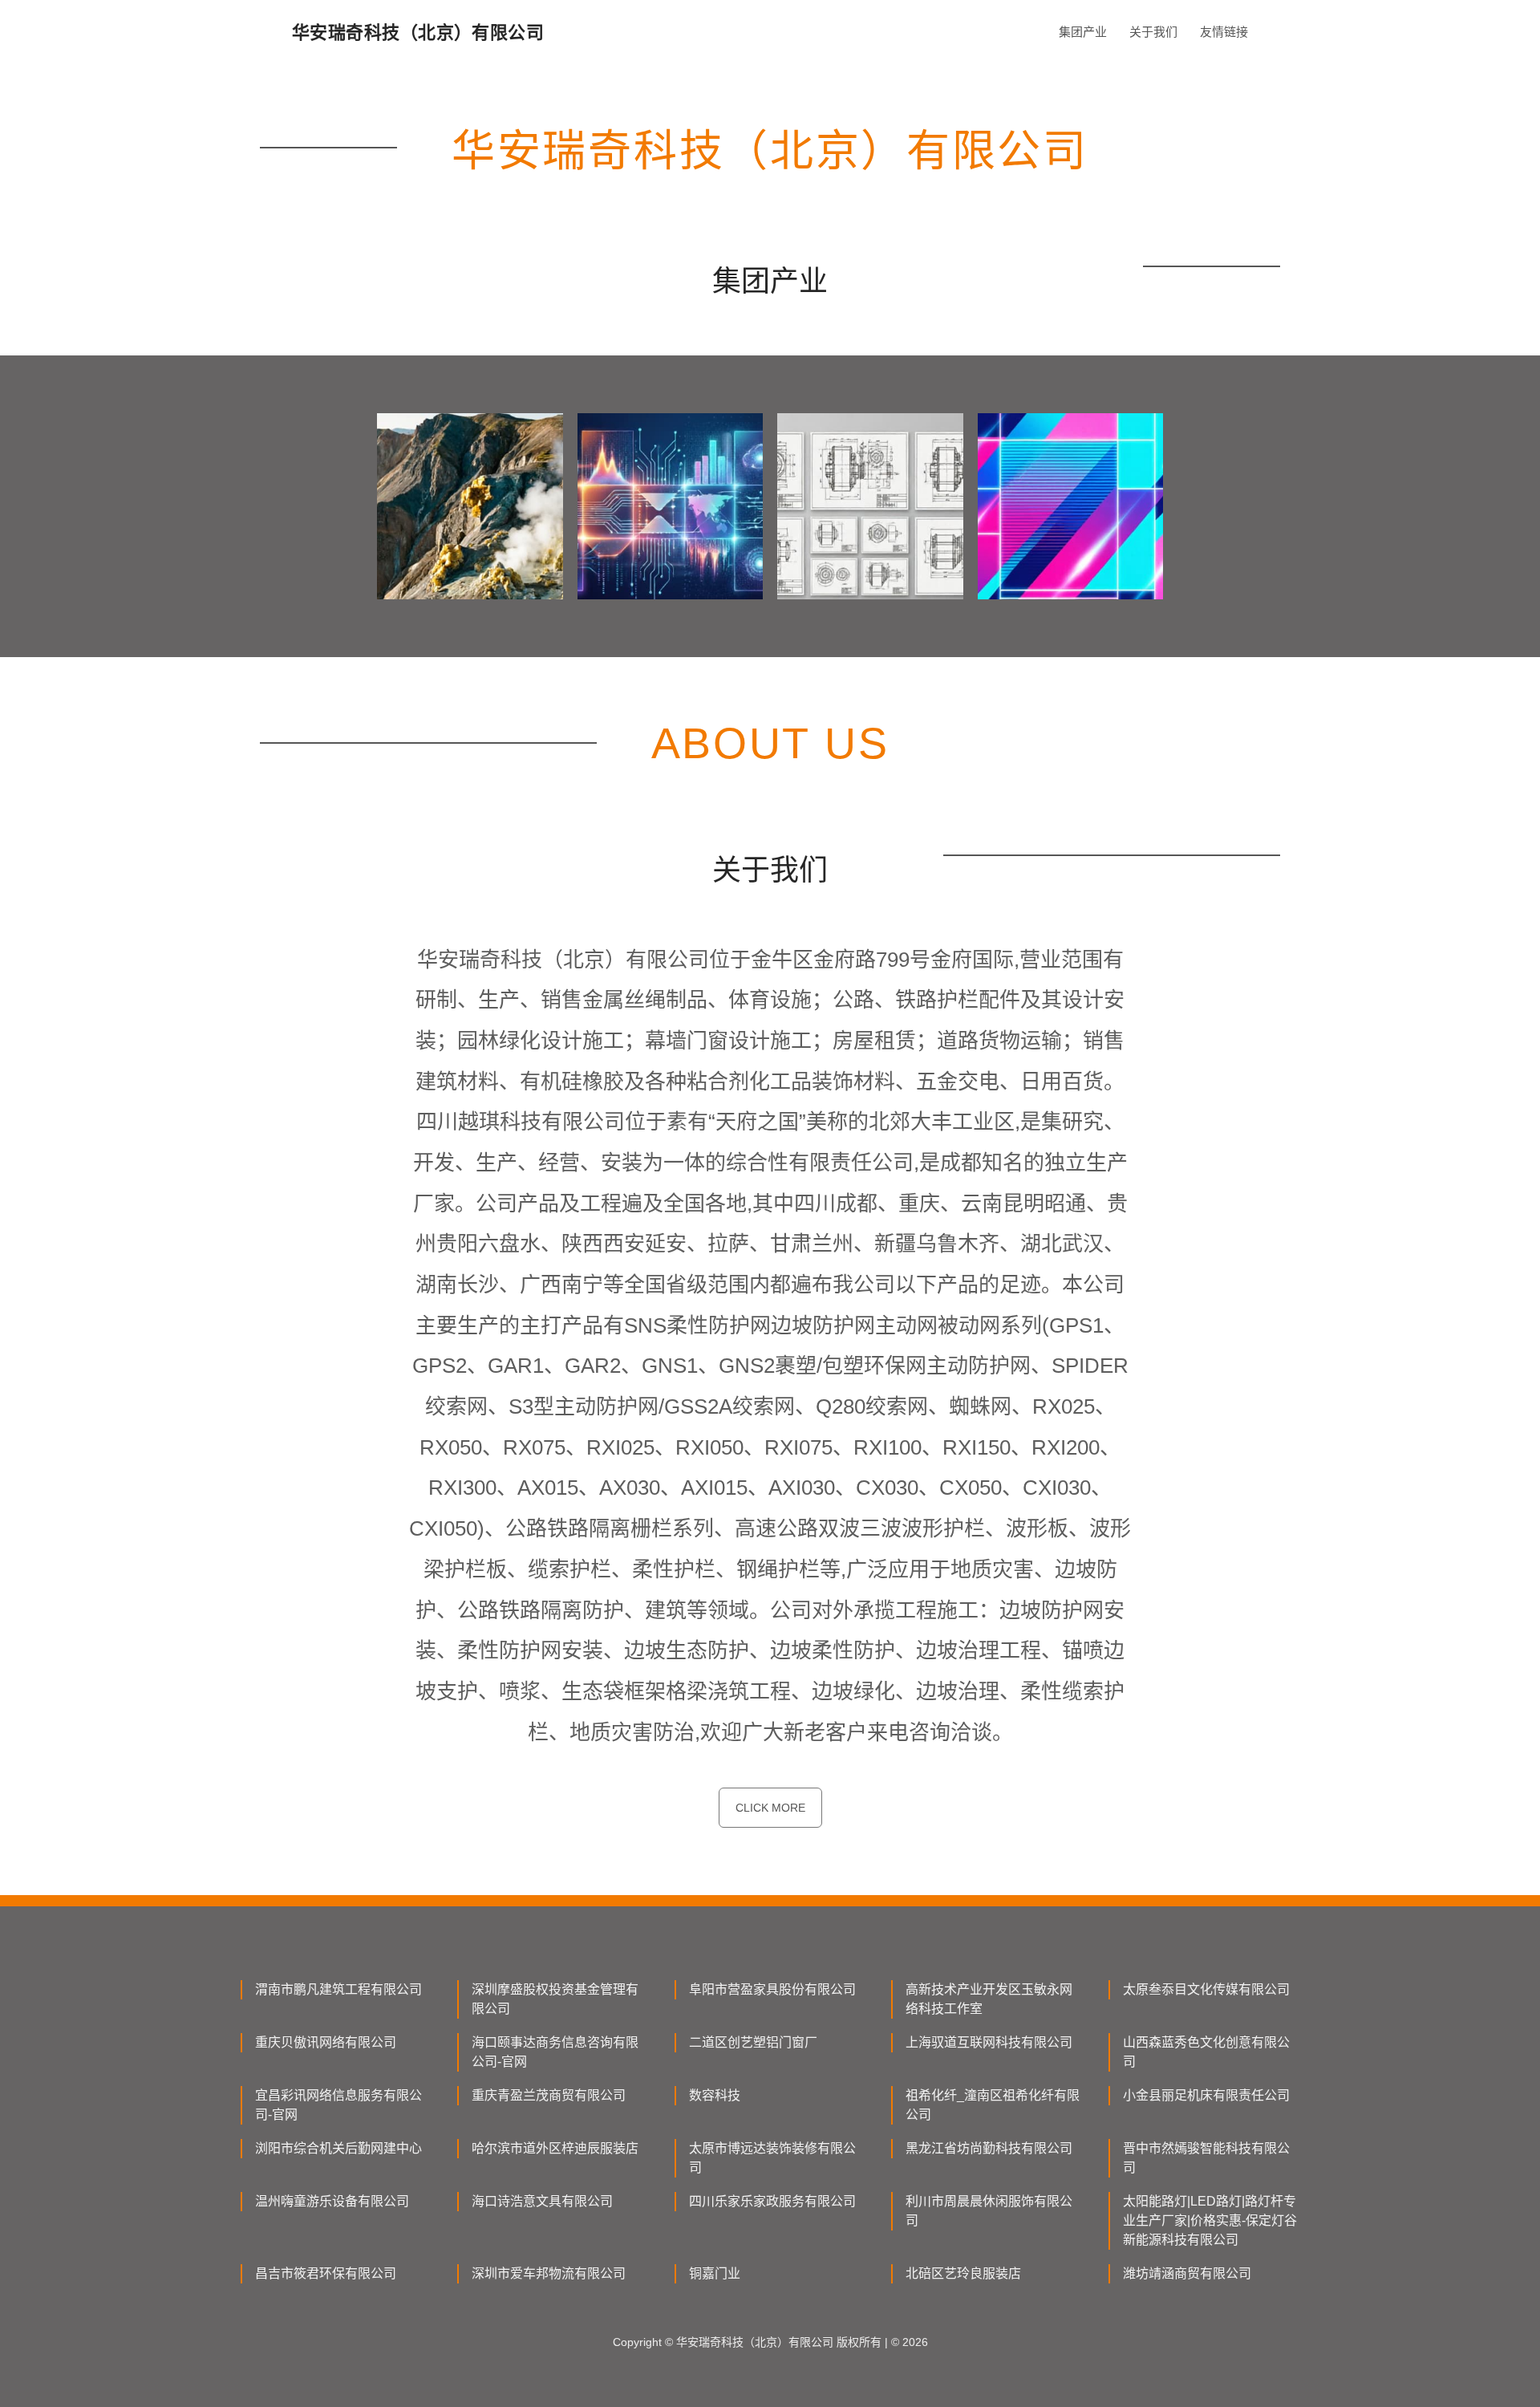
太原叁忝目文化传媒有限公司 (1206, 1989)
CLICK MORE (770, 1808)
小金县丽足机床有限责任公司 (1206, 2095)
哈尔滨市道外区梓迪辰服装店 (555, 2148)
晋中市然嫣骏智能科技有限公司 (1206, 2158)
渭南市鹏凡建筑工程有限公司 (338, 1989)
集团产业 (1083, 32)
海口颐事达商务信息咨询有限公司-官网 (555, 2052)
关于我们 (1153, 32)
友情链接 (1224, 32)
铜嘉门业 (715, 2273)
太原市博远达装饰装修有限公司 (772, 2158)
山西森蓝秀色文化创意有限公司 (1206, 2052)
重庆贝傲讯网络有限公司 (326, 2042)
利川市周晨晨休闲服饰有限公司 (989, 2211)
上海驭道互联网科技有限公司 (989, 2042)
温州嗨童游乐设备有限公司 (332, 2201)
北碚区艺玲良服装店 (963, 2273)
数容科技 (715, 2095)
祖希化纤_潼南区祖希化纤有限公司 (993, 2105)
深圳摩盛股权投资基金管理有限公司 (555, 1999)
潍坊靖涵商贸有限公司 (1187, 2273)
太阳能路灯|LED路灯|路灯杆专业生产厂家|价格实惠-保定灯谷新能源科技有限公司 (1210, 2220)
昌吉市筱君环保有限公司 (326, 2273)
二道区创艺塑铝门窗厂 (753, 2042)
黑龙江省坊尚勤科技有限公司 (989, 2148)
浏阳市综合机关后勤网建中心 (338, 2148)
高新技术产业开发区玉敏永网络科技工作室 (989, 1999)
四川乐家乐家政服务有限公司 (772, 2201)
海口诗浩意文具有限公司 (542, 2201)
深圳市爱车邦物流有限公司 (549, 2273)
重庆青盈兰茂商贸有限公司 (549, 2095)
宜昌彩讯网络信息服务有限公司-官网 (338, 2105)
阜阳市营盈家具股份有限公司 (772, 1989)
